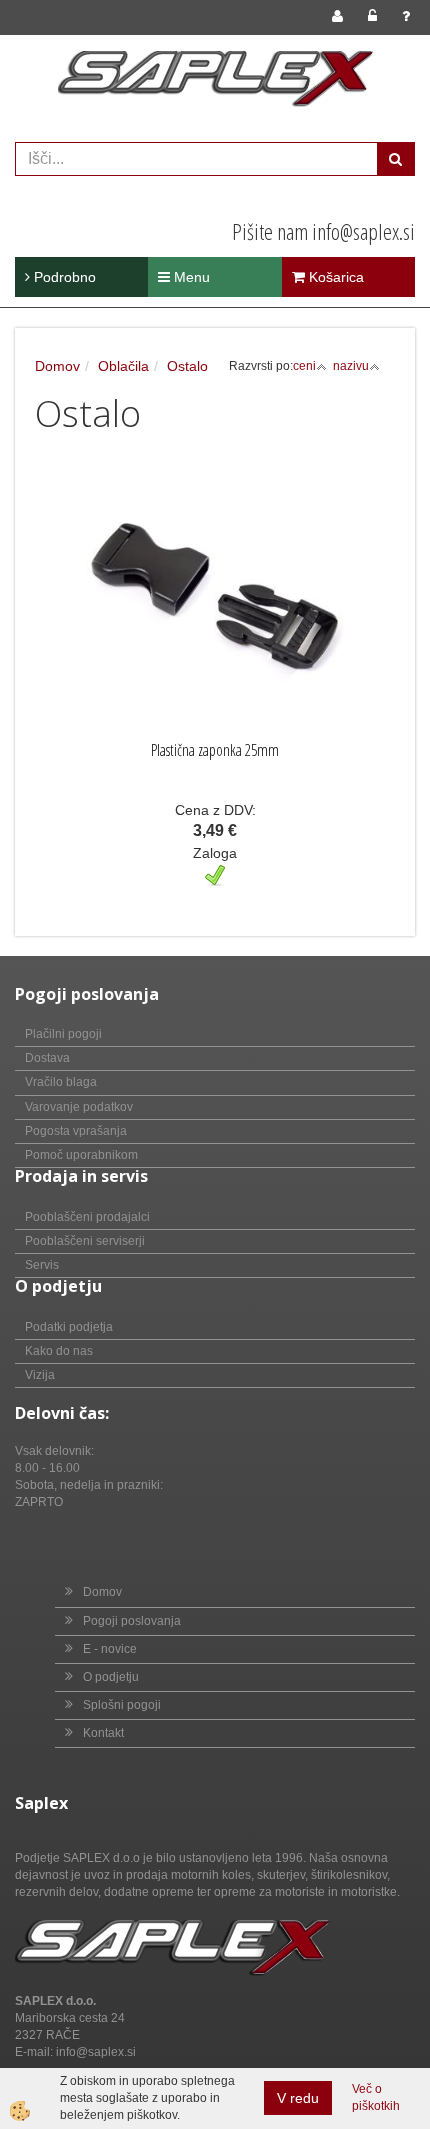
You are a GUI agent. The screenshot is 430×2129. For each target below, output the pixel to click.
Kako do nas (59, 1351)
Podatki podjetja (69, 1327)
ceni (304, 366)
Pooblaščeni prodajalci (87, 1217)
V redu (298, 2098)
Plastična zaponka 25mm (215, 750)
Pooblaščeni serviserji (85, 1241)
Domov (57, 366)
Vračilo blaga (61, 1082)
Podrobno (63, 277)
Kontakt (103, 1733)
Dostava (47, 1058)
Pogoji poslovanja (132, 1621)
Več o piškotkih (376, 2097)
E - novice (110, 1649)
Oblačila (123, 366)
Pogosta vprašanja (76, 1131)
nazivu (351, 366)
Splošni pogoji (122, 1705)
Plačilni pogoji (63, 1034)
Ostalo (187, 366)
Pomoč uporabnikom (81, 1155)
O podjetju (111, 1677)
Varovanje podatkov (79, 1107)
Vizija (40, 1375)
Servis (42, 1265)
